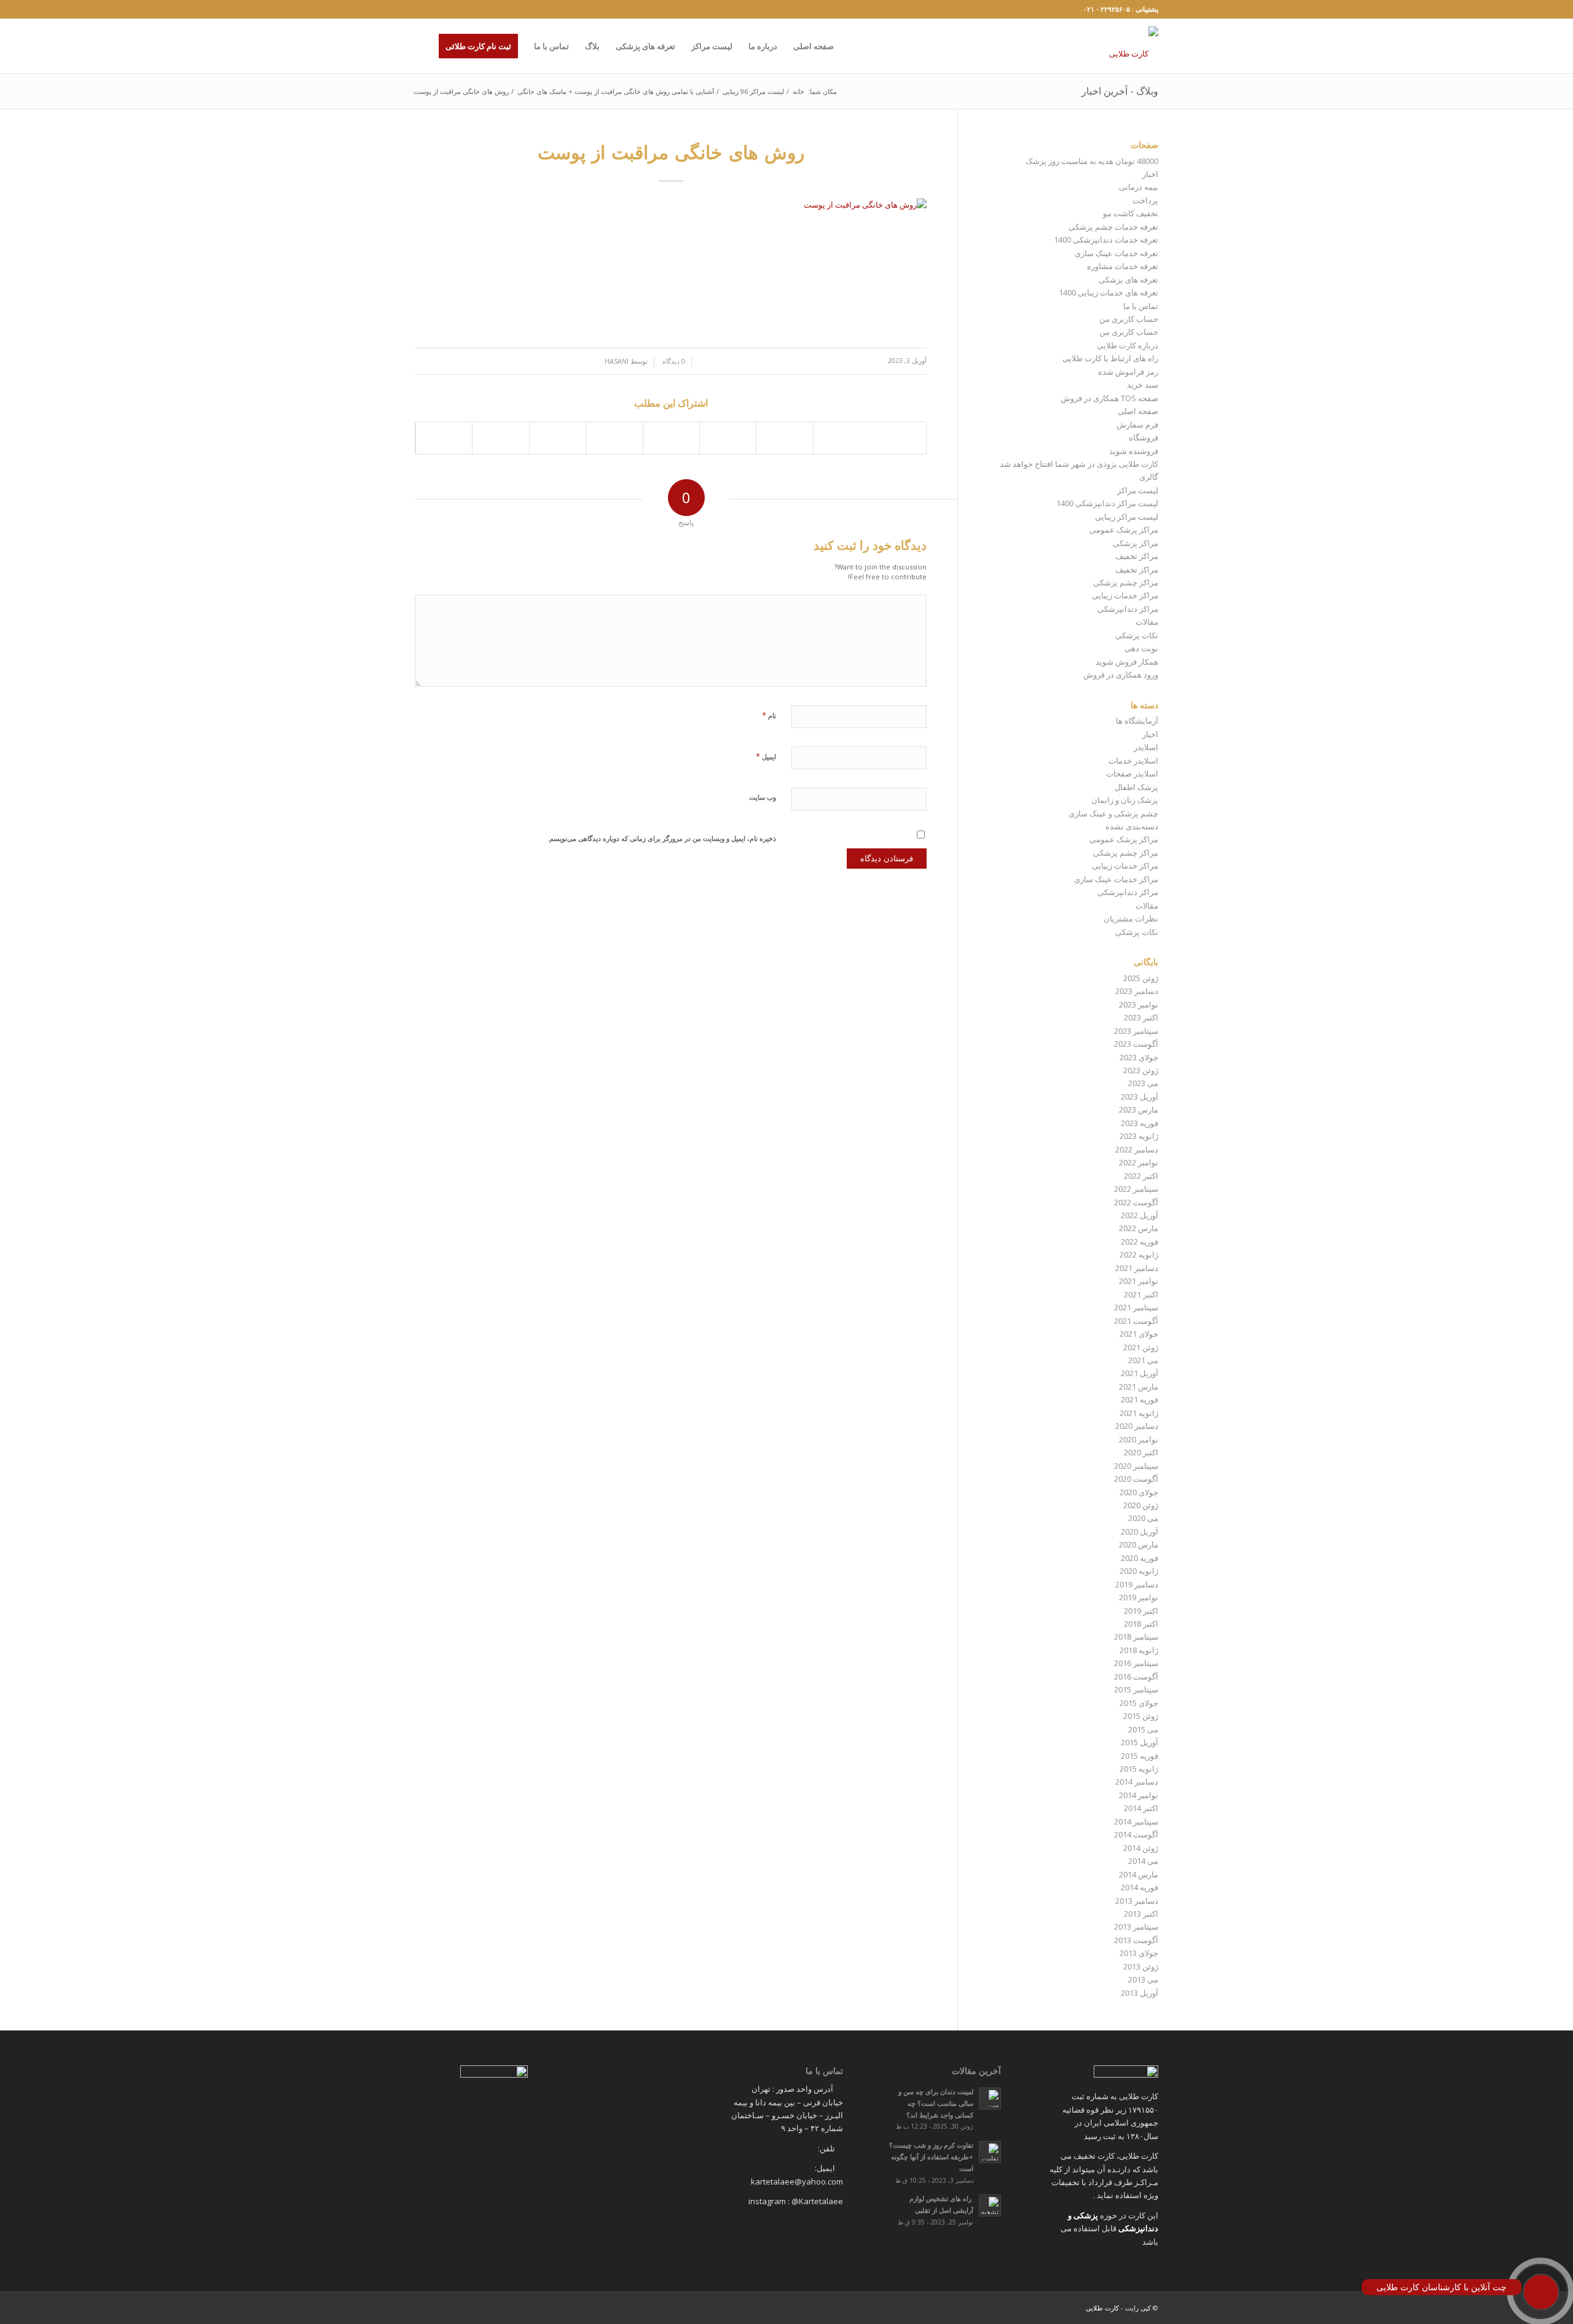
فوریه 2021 (1140, 1399)
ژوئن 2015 (1141, 1716)
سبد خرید (1143, 385)
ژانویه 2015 (1139, 1769)
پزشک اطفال (1136, 787)
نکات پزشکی (1137, 635)
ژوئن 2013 (1141, 1966)
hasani (617, 361)
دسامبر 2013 (1137, 1901)
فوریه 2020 (1140, 1558)
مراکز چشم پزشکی (1126, 582)
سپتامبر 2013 (1136, 1927)
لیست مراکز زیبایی (1127, 517)
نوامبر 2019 (1139, 1597)
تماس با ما (1141, 306)
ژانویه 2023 (1139, 1136)
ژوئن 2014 (1141, 1848)
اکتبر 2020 (1141, 1452)
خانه (798, 91)
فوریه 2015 (1140, 1756)
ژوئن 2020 (1141, 1505)
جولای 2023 (1139, 1057)
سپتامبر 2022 (1136, 1189)
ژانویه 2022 (1139, 1254)
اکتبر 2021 (1141, 1294)
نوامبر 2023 (1139, 1004)
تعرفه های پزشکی (1128, 280)
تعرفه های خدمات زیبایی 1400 (1108, 292)
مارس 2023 (1139, 1109)
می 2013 (1143, 1979)
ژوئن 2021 (1141, 1347)
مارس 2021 (1139, 1387)
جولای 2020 (1139, 1492)
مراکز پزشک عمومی (1124, 530)
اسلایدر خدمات (1133, 761)
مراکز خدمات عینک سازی (1116, 879)
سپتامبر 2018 (1136, 1637)
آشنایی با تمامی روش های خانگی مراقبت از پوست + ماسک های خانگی (616, 91)
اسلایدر (1146, 747)
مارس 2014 (1139, 1874)
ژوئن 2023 (1141, 1070)
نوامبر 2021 (1139, 1281)
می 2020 (1143, 1518)
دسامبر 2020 (1137, 1426)
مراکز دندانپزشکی (1128, 609)
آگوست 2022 (1136, 1202)
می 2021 (1143, 1360)
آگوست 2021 (1136, 1321)
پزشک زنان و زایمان (1125, 800)
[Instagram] (418, 9)
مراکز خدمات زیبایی (1125, 595)
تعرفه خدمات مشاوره (1123, 266)
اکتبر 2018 (1141, 1624)
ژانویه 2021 (1139, 1413)
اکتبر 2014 (1141, 1808)
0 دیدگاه (673, 361)
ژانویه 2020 (1139, 1571)
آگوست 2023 (1136, 1044)
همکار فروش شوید (1127, 662)
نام (769, 715)
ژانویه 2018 (1139, 1650)
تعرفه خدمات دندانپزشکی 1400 (1106, 240)
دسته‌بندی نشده (1132, 826)
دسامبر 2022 (1137, 1149)
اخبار (1150, 174)
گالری (1149, 477)
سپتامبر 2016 (1136, 1663)
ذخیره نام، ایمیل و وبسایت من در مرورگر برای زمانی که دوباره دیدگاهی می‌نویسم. (662, 838)
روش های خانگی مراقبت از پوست (671, 152)
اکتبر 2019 (1141, 1611)
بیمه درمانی (1139, 187)
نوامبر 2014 (1139, 1795)
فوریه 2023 (1140, 1123)
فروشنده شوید (1134, 451)
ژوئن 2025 (1141, 978)
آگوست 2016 (1136, 1676)
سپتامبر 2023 (1136, 1031)
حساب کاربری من (1129, 319)
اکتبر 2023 (1141, 1017)
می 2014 (1143, 1861)
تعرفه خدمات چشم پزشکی (1113, 227)
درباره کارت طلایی (1128, 345)
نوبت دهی (1141, 648)
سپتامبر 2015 (1136, 1689)
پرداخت (1145, 200)
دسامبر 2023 (1137, 991)
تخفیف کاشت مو (1131, 213)
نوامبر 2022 (1139, 1162)
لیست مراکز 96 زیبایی (753, 91)
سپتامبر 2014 (1136, 1821)
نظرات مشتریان (1131, 918)
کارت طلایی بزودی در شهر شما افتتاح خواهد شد (1079, 464)
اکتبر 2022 (1141, 1176)
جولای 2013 (1139, 1953)
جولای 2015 (1139, 1703)
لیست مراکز (1138, 490)
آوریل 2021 (1140, 1373)
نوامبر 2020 (1139, 1439)
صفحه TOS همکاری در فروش (1109, 398)
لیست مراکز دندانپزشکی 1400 (1107, 503)
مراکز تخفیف (1137, 556)
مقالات (1147, 622)
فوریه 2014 (1140, 1887)
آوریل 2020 (1140, 1532)
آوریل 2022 (1140, 1215)
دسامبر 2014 (1137, 1782)
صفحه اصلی (1138, 411)
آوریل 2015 (1140, 1742)
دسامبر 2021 (1137, 1268)
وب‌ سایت (763, 797)
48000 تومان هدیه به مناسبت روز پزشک (1092, 161)
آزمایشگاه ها (1137, 721)
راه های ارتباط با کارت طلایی (1110, 358)
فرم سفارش (1137, 425)
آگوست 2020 (1136, 1479)
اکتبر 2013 (1141, 1914)
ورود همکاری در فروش (1121, 675)
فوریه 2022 (1140, 1242)
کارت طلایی (1102, 2308)
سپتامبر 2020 (1136, 1466)
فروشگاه (1143, 437)
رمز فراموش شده (1128, 372)
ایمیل (766, 756)
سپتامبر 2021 (1136, 1307)
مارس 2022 (1139, 1228)
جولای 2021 (1139, 1334)
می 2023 (1143, 1083)
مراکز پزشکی (1136, 543)
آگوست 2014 (1136, 1834)
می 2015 (1143, 1729)
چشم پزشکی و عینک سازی (1113, 813)
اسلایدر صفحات (1132, 773)
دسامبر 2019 (1137, 1584)
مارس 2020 (1139, 1544)
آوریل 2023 (1140, 1097)
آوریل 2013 (1140, 1993)
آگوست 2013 (1136, 1940)
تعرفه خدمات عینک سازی (1116, 253)
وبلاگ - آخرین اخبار (1120, 91)
